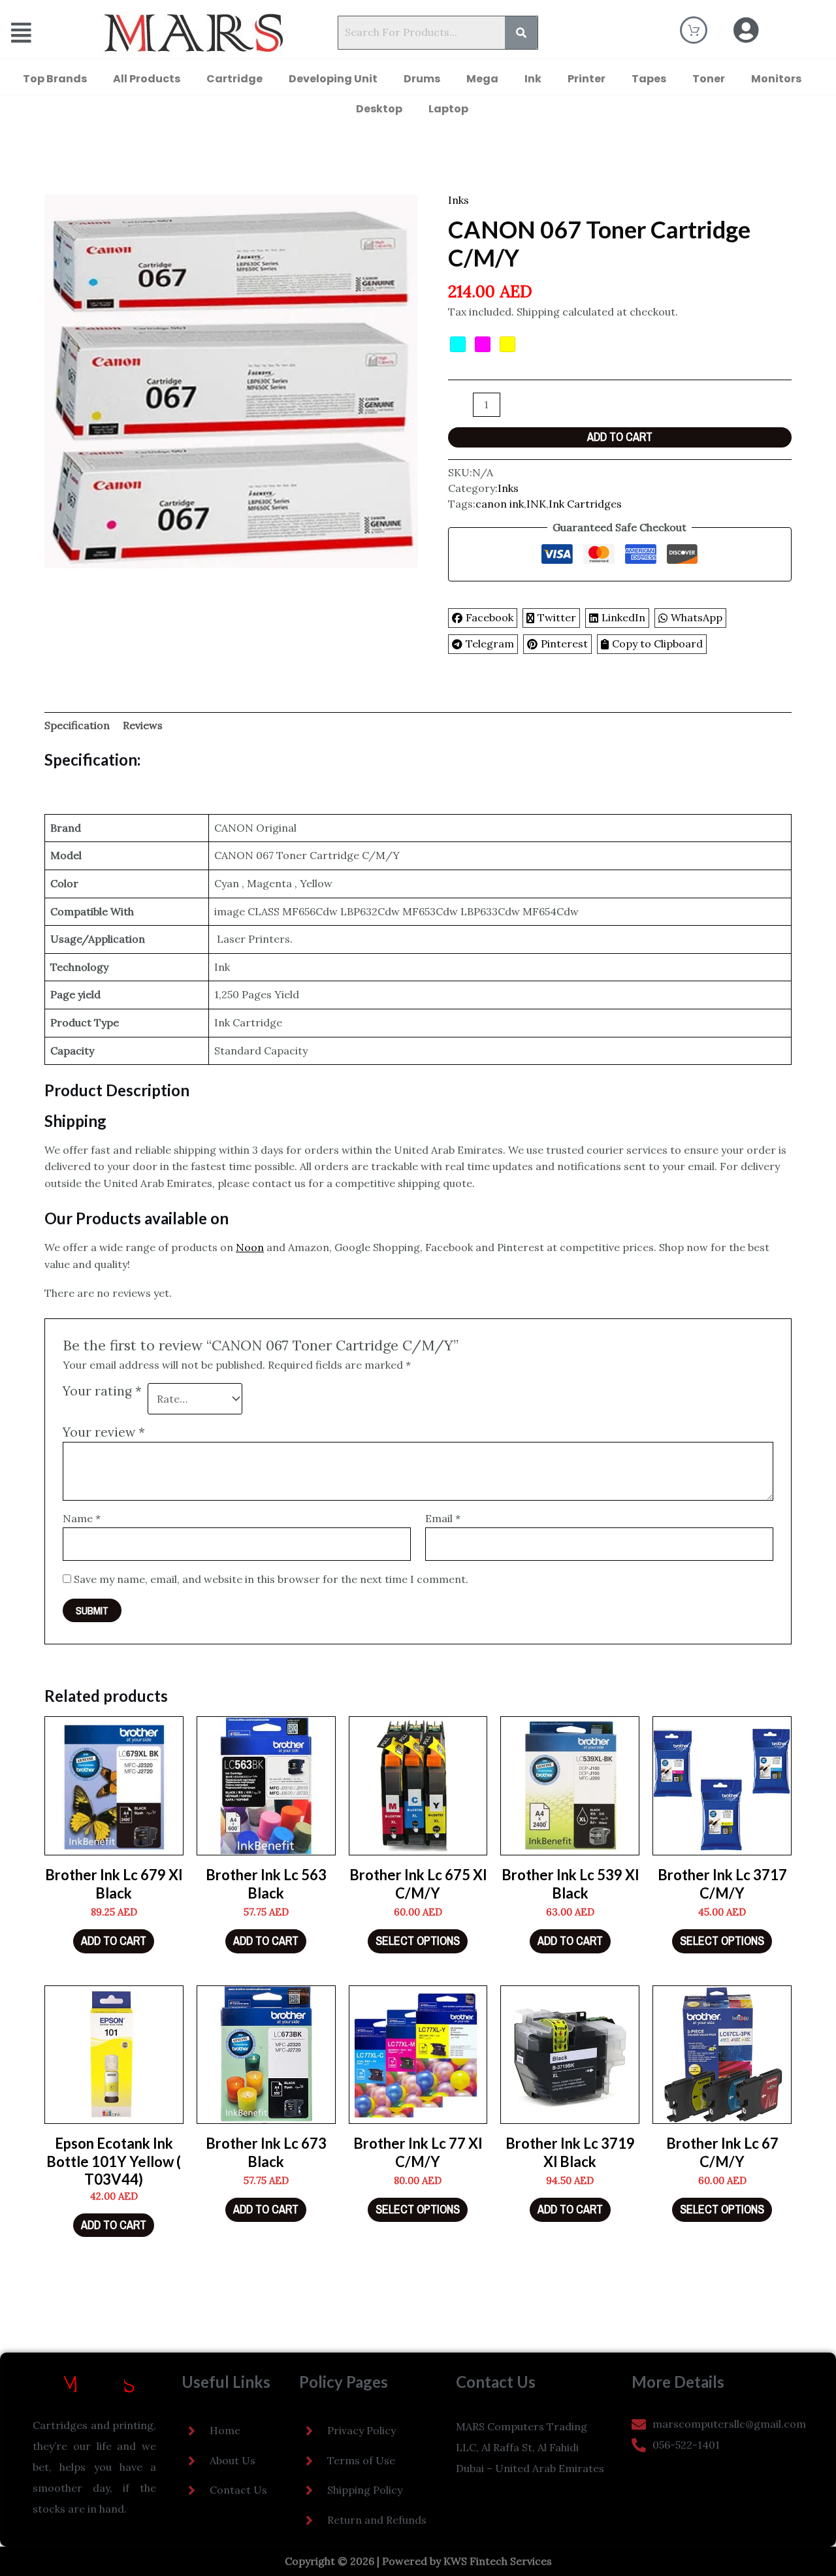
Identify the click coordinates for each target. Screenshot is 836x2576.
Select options (418, 1941)
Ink (533, 79)
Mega (482, 79)
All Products (147, 79)
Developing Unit (333, 79)
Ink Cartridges (585, 504)
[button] (38, 33)
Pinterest (564, 644)
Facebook (490, 617)
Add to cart (620, 437)
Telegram (490, 644)
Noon (250, 1247)
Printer (587, 79)
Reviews (143, 725)
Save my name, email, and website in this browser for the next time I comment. (271, 1579)
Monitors (776, 79)
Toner (709, 79)
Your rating (102, 1391)
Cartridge (234, 79)
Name (82, 1518)
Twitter (557, 617)
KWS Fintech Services (498, 2561)
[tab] (77, 726)
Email (443, 1518)
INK (536, 504)
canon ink (500, 504)
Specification (77, 725)
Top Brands (55, 79)
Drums (422, 79)
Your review (104, 1432)
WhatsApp (697, 617)
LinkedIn (623, 617)
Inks (458, 200)
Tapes (649, 79)
